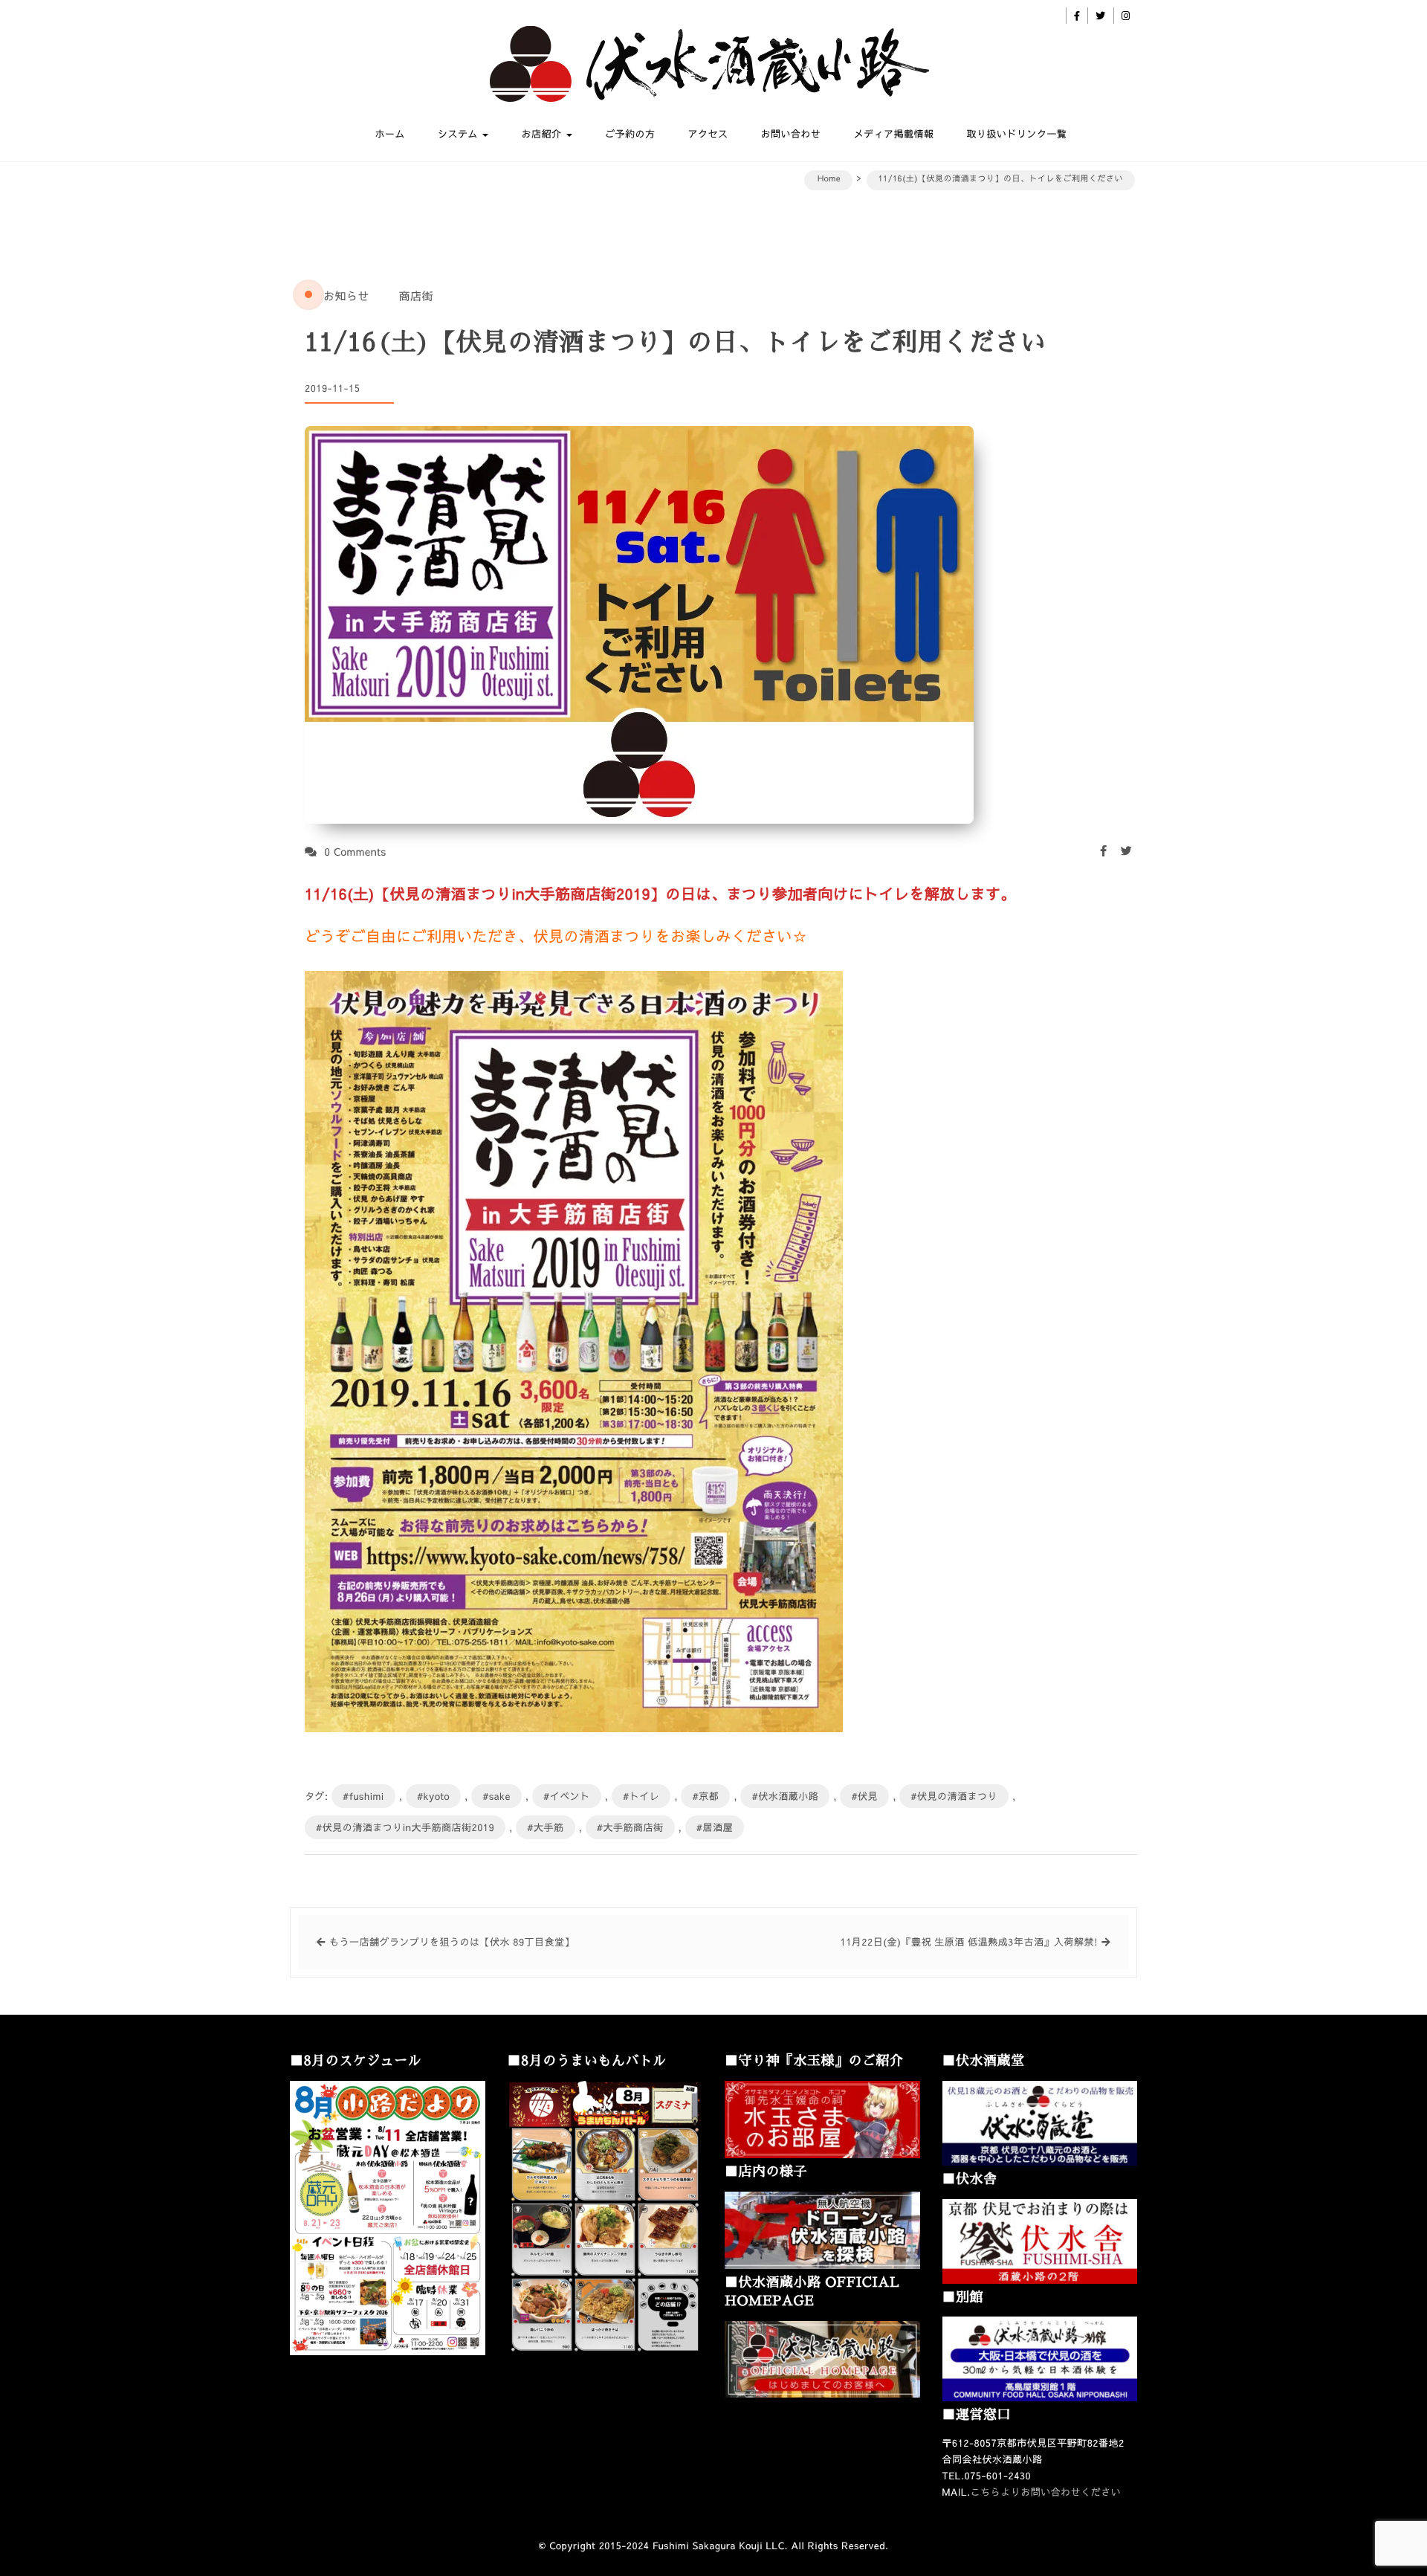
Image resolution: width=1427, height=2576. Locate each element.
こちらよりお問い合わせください (1046, 2492)
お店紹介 (543, 134)
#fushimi (363, 1796)
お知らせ (346, 296)
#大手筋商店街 (630, 1827)
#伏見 (864, 1796)
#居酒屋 (715, 1827)
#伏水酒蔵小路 (785, 1796)
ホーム (391, 134)
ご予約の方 (630, 134)
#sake (496, 1796)
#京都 (705, 1796)
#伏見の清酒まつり (954, 1796)
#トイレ (641, 1796)
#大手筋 (545, 1827)
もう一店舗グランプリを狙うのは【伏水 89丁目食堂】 (452, 1942)
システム (459, 134)
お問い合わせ (790, 134)
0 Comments (355, 851)
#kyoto (433, 1796)
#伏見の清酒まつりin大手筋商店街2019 (405, 1827)
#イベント (567, 1796)
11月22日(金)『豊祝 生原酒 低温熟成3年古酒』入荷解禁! (970, 1942)
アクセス (708, 134)
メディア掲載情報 (893, 134)
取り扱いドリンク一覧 (1016, 134)
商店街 (416, 296)
